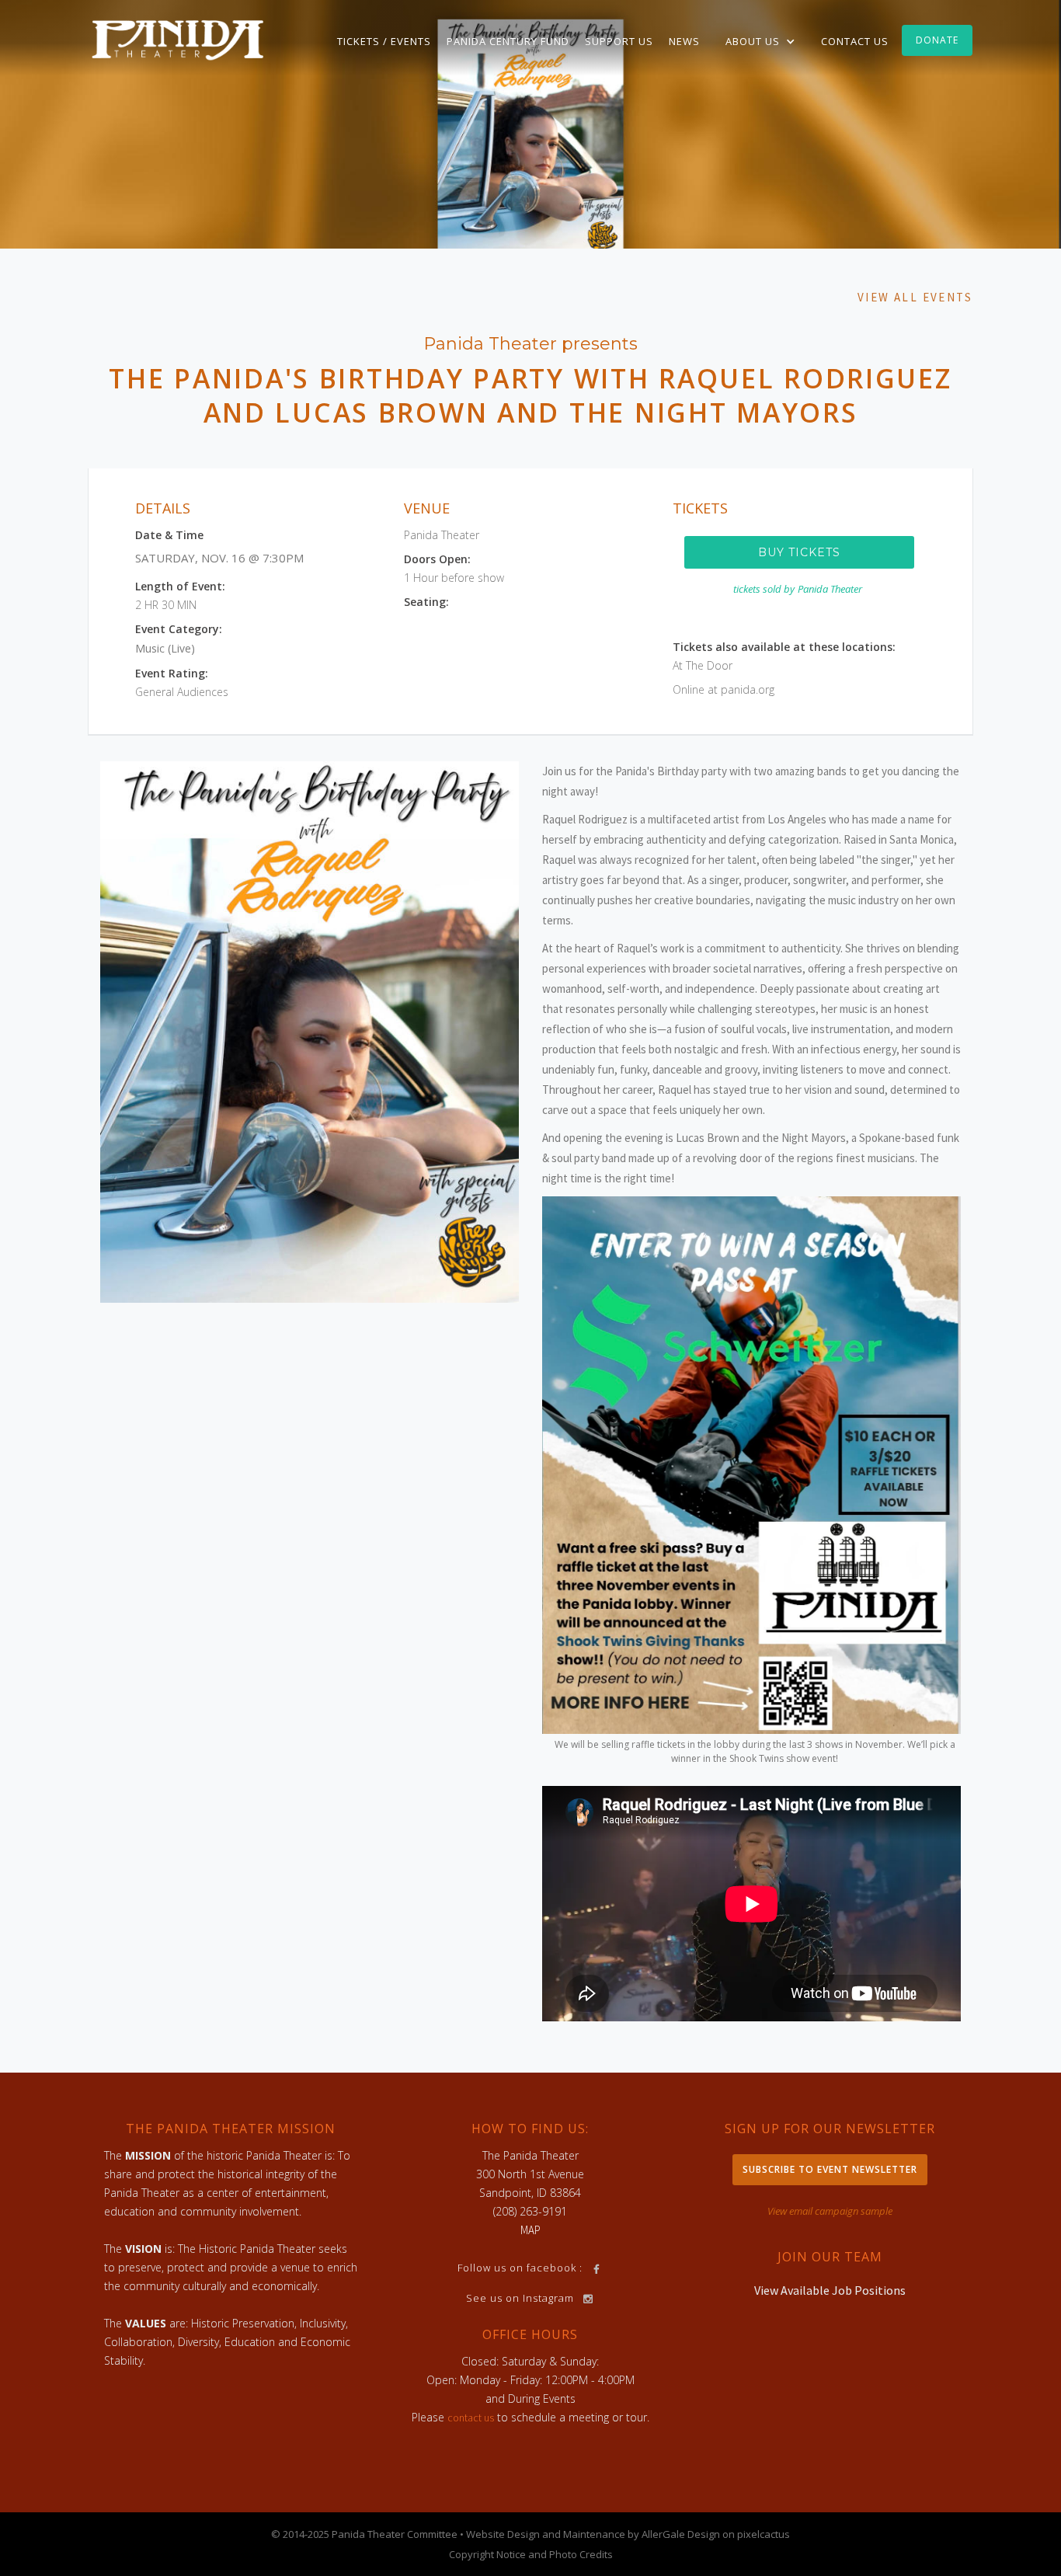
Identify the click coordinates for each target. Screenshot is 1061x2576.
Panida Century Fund (508, 41)
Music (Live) (165, 648)
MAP (530, 2230)
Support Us (619, 41)
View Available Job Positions (830, 2290)
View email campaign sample (830, 2211)
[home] (178, 39)
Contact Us (855, 41)
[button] (760, 41)
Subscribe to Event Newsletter (830, 2169)
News (684, 41)
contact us (471, 2418)
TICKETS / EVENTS (384, 41)
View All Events (915, 297)
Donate (937, 40)
